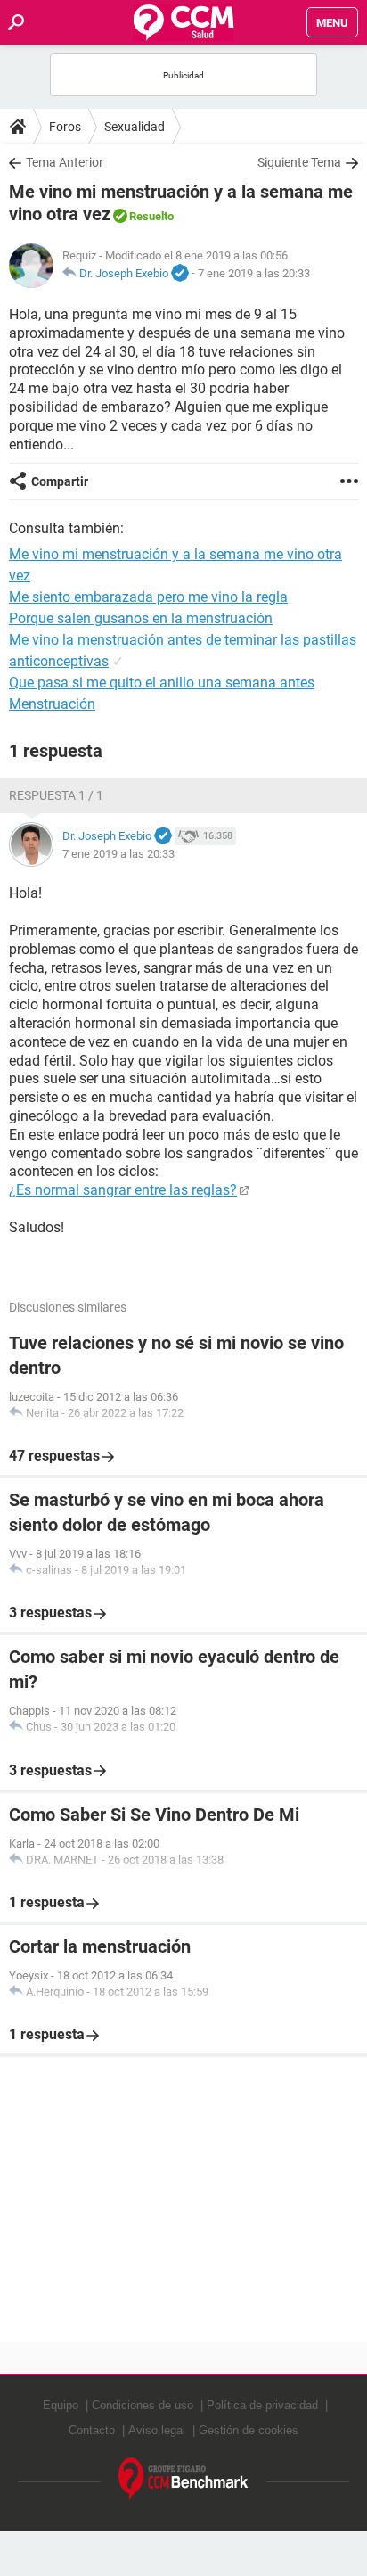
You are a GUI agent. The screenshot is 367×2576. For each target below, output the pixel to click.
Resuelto (151, 216)
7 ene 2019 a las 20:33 (254, 273)
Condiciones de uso (143, 2405)
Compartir (60, 481)
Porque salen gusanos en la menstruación (141, 618)
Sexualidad (135, 127)
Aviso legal (157, 2430)
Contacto (92, 2430)
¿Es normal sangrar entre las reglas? (123, 1190)
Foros (65, 127)
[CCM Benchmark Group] (183, 2479)
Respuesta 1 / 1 (56, 795)
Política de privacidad (262, 2405)
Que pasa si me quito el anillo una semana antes (162, 683)
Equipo (61, 2405)
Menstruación (52, 704)
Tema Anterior (65, 162)
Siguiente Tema (299, 162)
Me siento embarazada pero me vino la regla (148, 597)
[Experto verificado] (180, 274)
